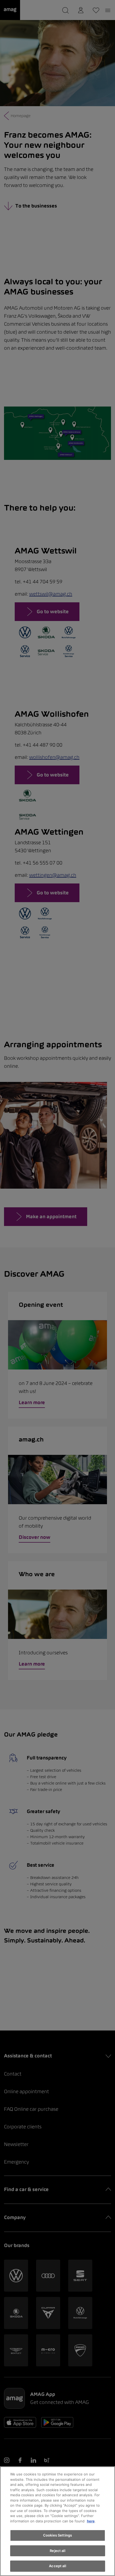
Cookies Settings (57, 2535)
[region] (57, 2521)
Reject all (57, 2551)
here (91, 2521)
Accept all (57, 2566)
